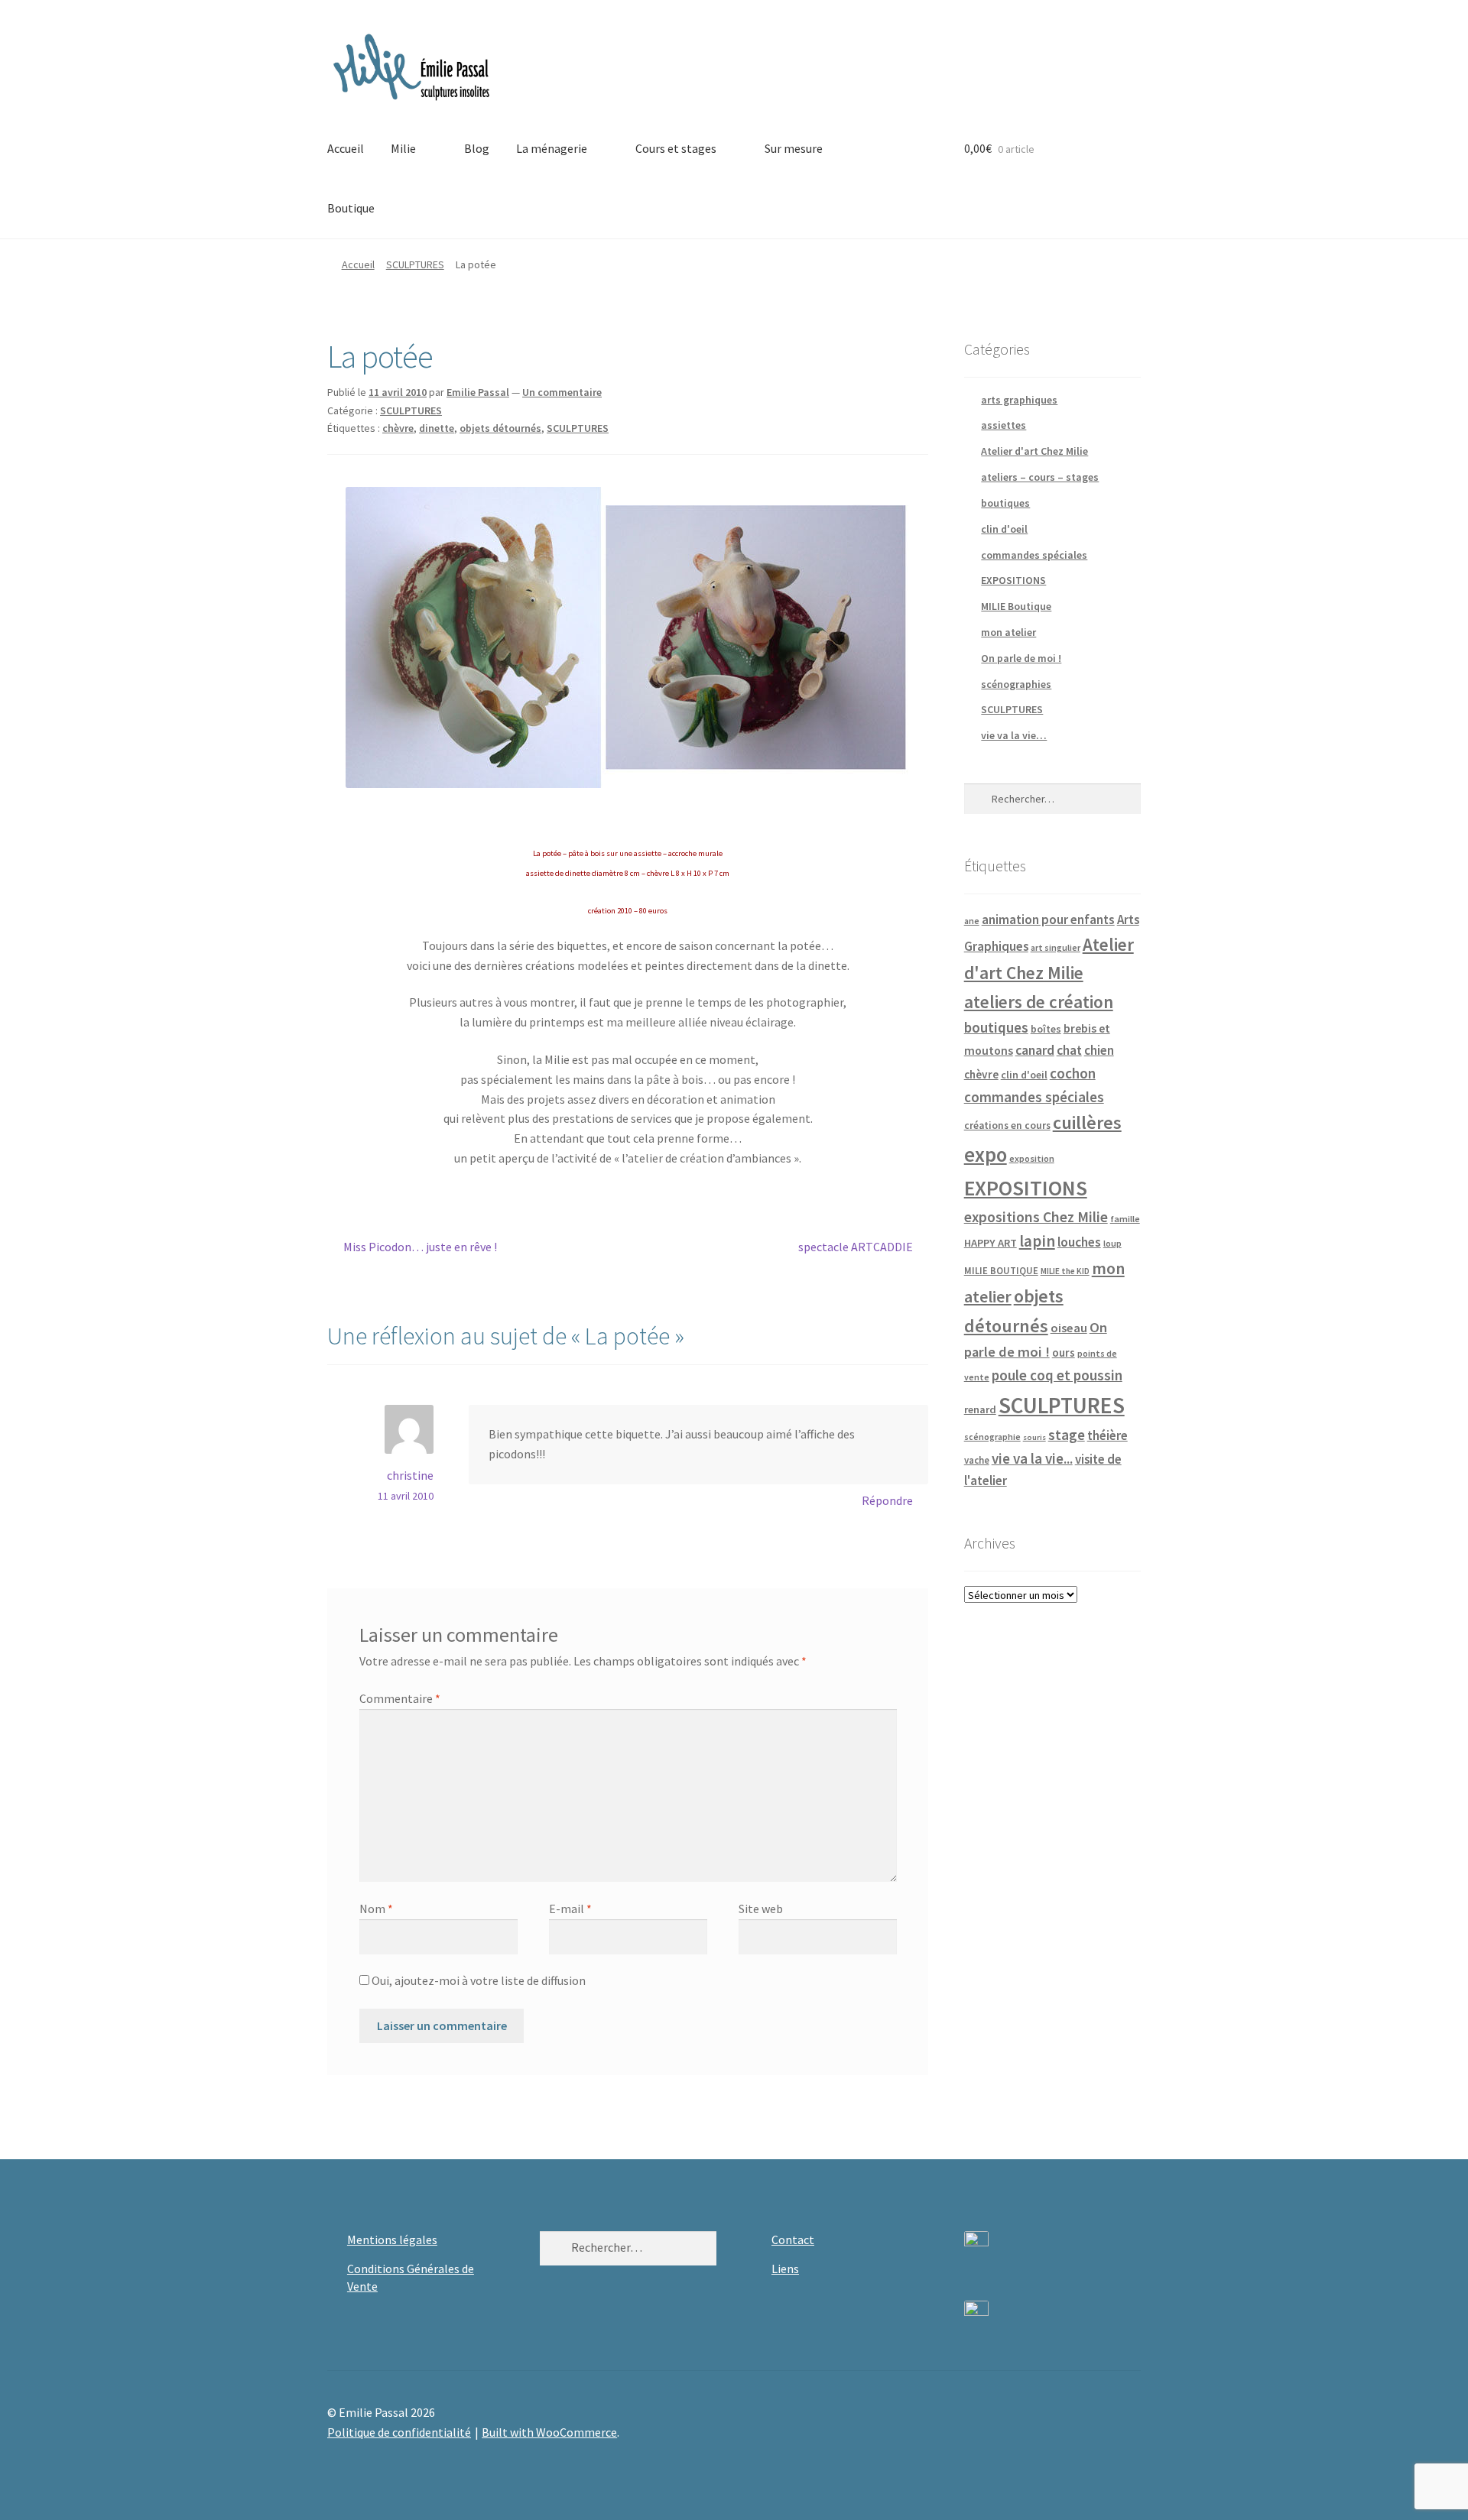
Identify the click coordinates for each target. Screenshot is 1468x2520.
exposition (1032, 1158)
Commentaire (400, 1698)
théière (1107, 1435)
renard (980, 1409)
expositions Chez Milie (1036, 1217)
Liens (785, 2269)
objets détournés (500, 428)
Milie (403, 148)
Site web (761, 1909)
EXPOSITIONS (1013, 580)
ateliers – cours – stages (1040, 477)
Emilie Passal (478, 392)
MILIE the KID (1065, 1271)
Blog (477, 148)
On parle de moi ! (1021, 658)
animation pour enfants (1048, 919)
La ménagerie (552, 148)
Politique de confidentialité (399, 2432)
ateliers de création (1039, 1002)
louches (1079, 1242)
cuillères (1087, 1122)
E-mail (570, 1909)
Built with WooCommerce (549, 2432)
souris (1034, 1437)
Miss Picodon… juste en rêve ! (420, 1248)
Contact (793, 2239)
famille (1125, 1219)
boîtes (1046, 1029)
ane (972, 921)
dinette (437, 428)
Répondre (887, 1500)
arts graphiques (1019, 400)
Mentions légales (392, 2239)
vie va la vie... (1032, 1458)
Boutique (351, 208)
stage (1067, 1435)
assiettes (1004, 425)
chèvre (398, 428)
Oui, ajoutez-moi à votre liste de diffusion (477, 1980)
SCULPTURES (415, 264)
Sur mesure (794, 148)
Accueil (346, 148)
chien (1099, 1050)
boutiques (1005, 503)
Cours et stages (676, 148)
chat (1069, 1050)
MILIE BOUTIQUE (1001, 1270)
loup (1112, 1243)
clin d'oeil (1004, 529)
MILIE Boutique (1016, 606)
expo (986, 1155)
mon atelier (1008, 632)
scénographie (992, 1437)
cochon (1073, 1073)
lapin (1037, 1241)
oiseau (1069, 1328)
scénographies (1016, 684)
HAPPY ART (991, 1243)
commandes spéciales (1034, 555)
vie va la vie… (1014, 735)
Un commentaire (562, 392)
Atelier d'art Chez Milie (1034, 451)
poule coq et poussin (1057, 1375)
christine (410, 1475)
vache (977, 1460)
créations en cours (1007, 1125)
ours (1064, 1352)
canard (1035, 1050)
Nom (376, 1909)
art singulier (1056, 947)
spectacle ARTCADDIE (856, 1248)
